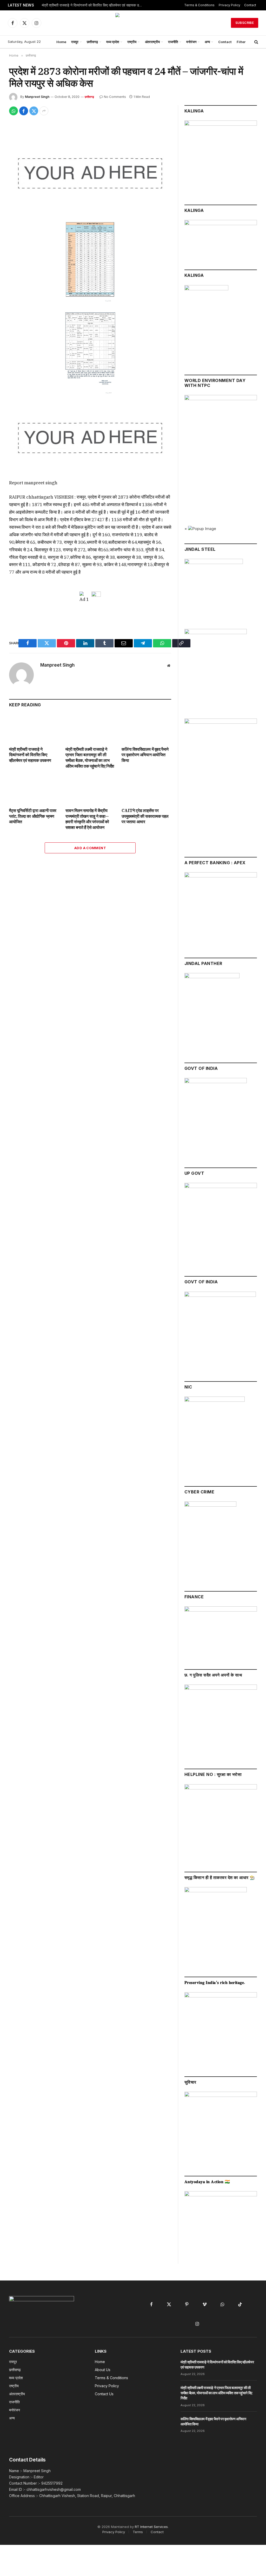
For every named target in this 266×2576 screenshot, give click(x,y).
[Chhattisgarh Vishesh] (133, 23)
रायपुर (75, 42)
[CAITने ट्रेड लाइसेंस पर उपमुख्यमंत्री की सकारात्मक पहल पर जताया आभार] (146, 790)
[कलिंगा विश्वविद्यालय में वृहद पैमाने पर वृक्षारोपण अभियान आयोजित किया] (146, 728)
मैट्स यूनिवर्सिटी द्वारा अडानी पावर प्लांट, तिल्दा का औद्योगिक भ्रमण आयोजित (33, 816)
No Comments (115, 97)
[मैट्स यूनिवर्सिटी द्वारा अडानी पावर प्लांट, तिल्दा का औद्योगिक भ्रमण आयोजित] (34, 790)
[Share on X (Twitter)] (34, 111)
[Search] (256, 42)
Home (61, 42)
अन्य (207, 42)
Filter (241, 42)
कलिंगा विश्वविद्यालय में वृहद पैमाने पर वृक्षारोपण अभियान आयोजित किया (145, 755)
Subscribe (245, 23)
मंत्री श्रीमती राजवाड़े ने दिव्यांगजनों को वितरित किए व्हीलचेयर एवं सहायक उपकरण (94, 5)
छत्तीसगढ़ (92, 42)
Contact (250, 5)
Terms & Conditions (199, 5)
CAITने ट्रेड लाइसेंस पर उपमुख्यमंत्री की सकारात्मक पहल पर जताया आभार (145, 816)
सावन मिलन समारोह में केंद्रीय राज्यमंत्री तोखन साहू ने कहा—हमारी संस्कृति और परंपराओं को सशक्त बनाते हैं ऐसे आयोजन (87, 819)
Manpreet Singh (37, 97)
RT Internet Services (151, 2527)
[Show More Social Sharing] (44, 111)
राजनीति (173, 42)
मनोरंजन (191, 42)
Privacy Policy (230, 5)
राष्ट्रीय (132, 42)
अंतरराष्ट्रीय (152, 42)
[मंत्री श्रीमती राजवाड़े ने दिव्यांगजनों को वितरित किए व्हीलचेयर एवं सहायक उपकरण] (34, 728)
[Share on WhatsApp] (14, 111)
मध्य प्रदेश (113, 42)
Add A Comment (90, 848)
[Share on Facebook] (24, 111)
